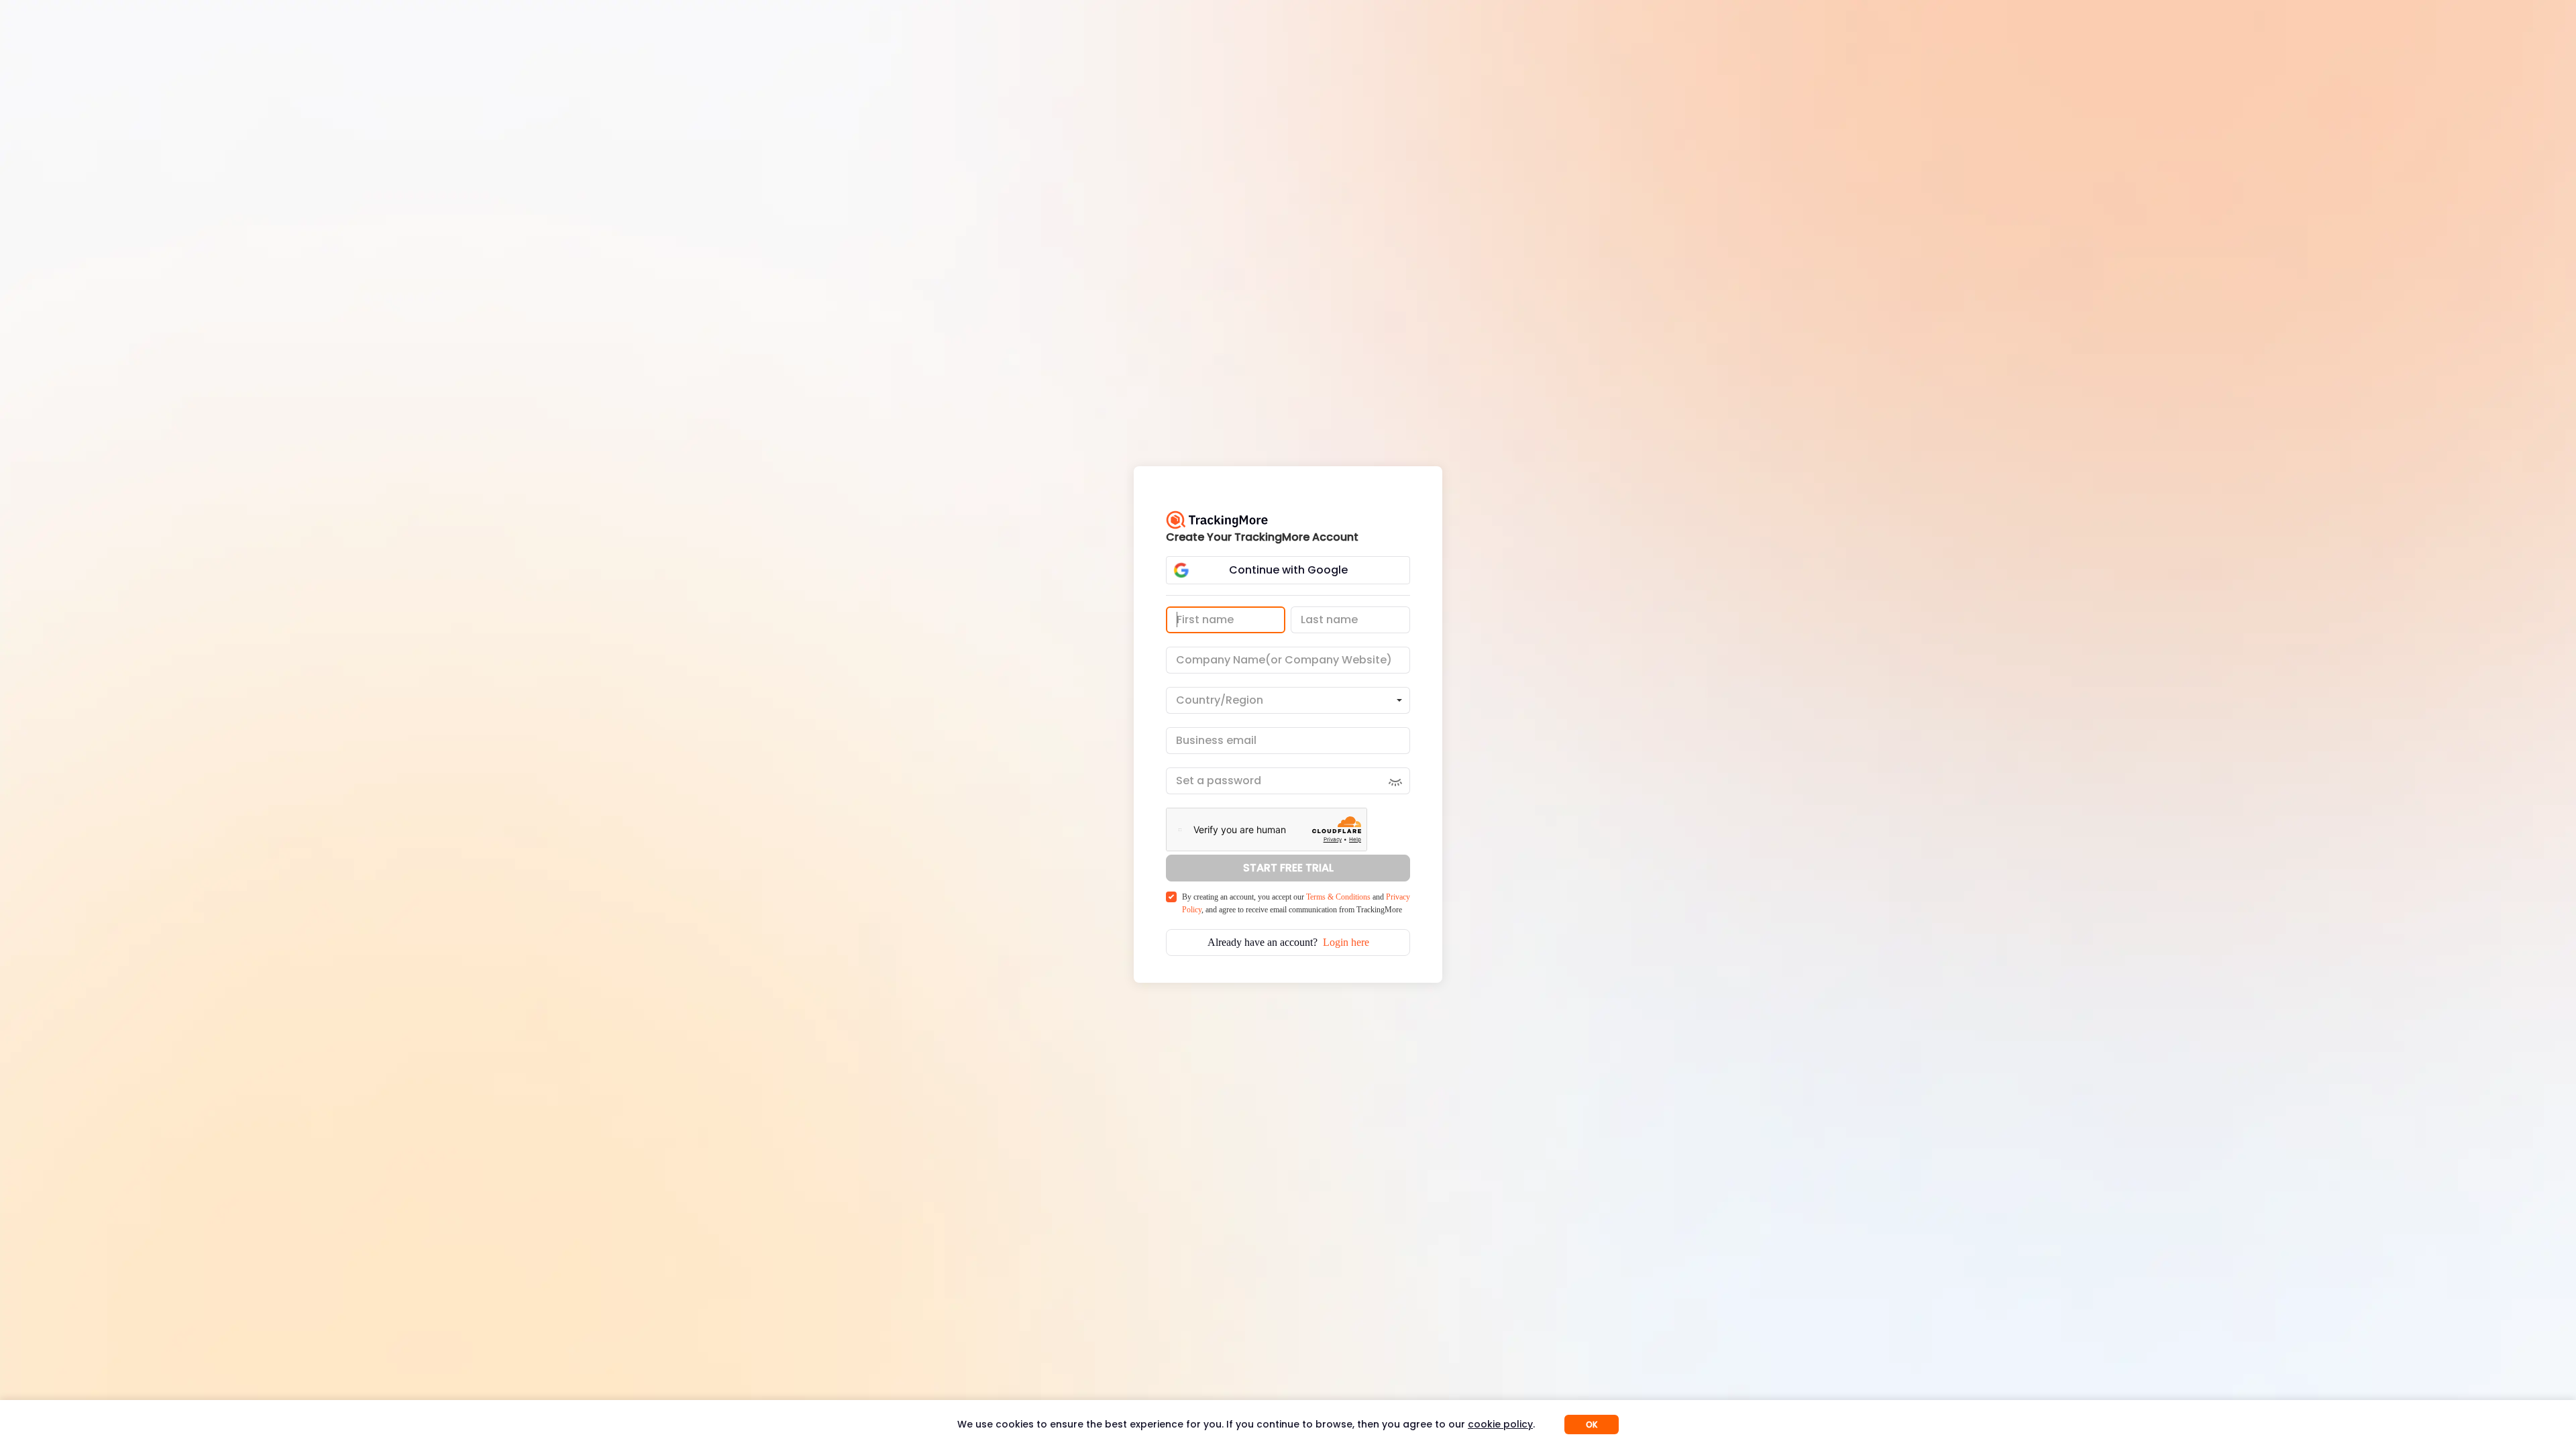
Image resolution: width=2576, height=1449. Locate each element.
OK (1592, 1425)
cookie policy (1500, 1424)
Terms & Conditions (1338, 897)
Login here (1346, 942)
